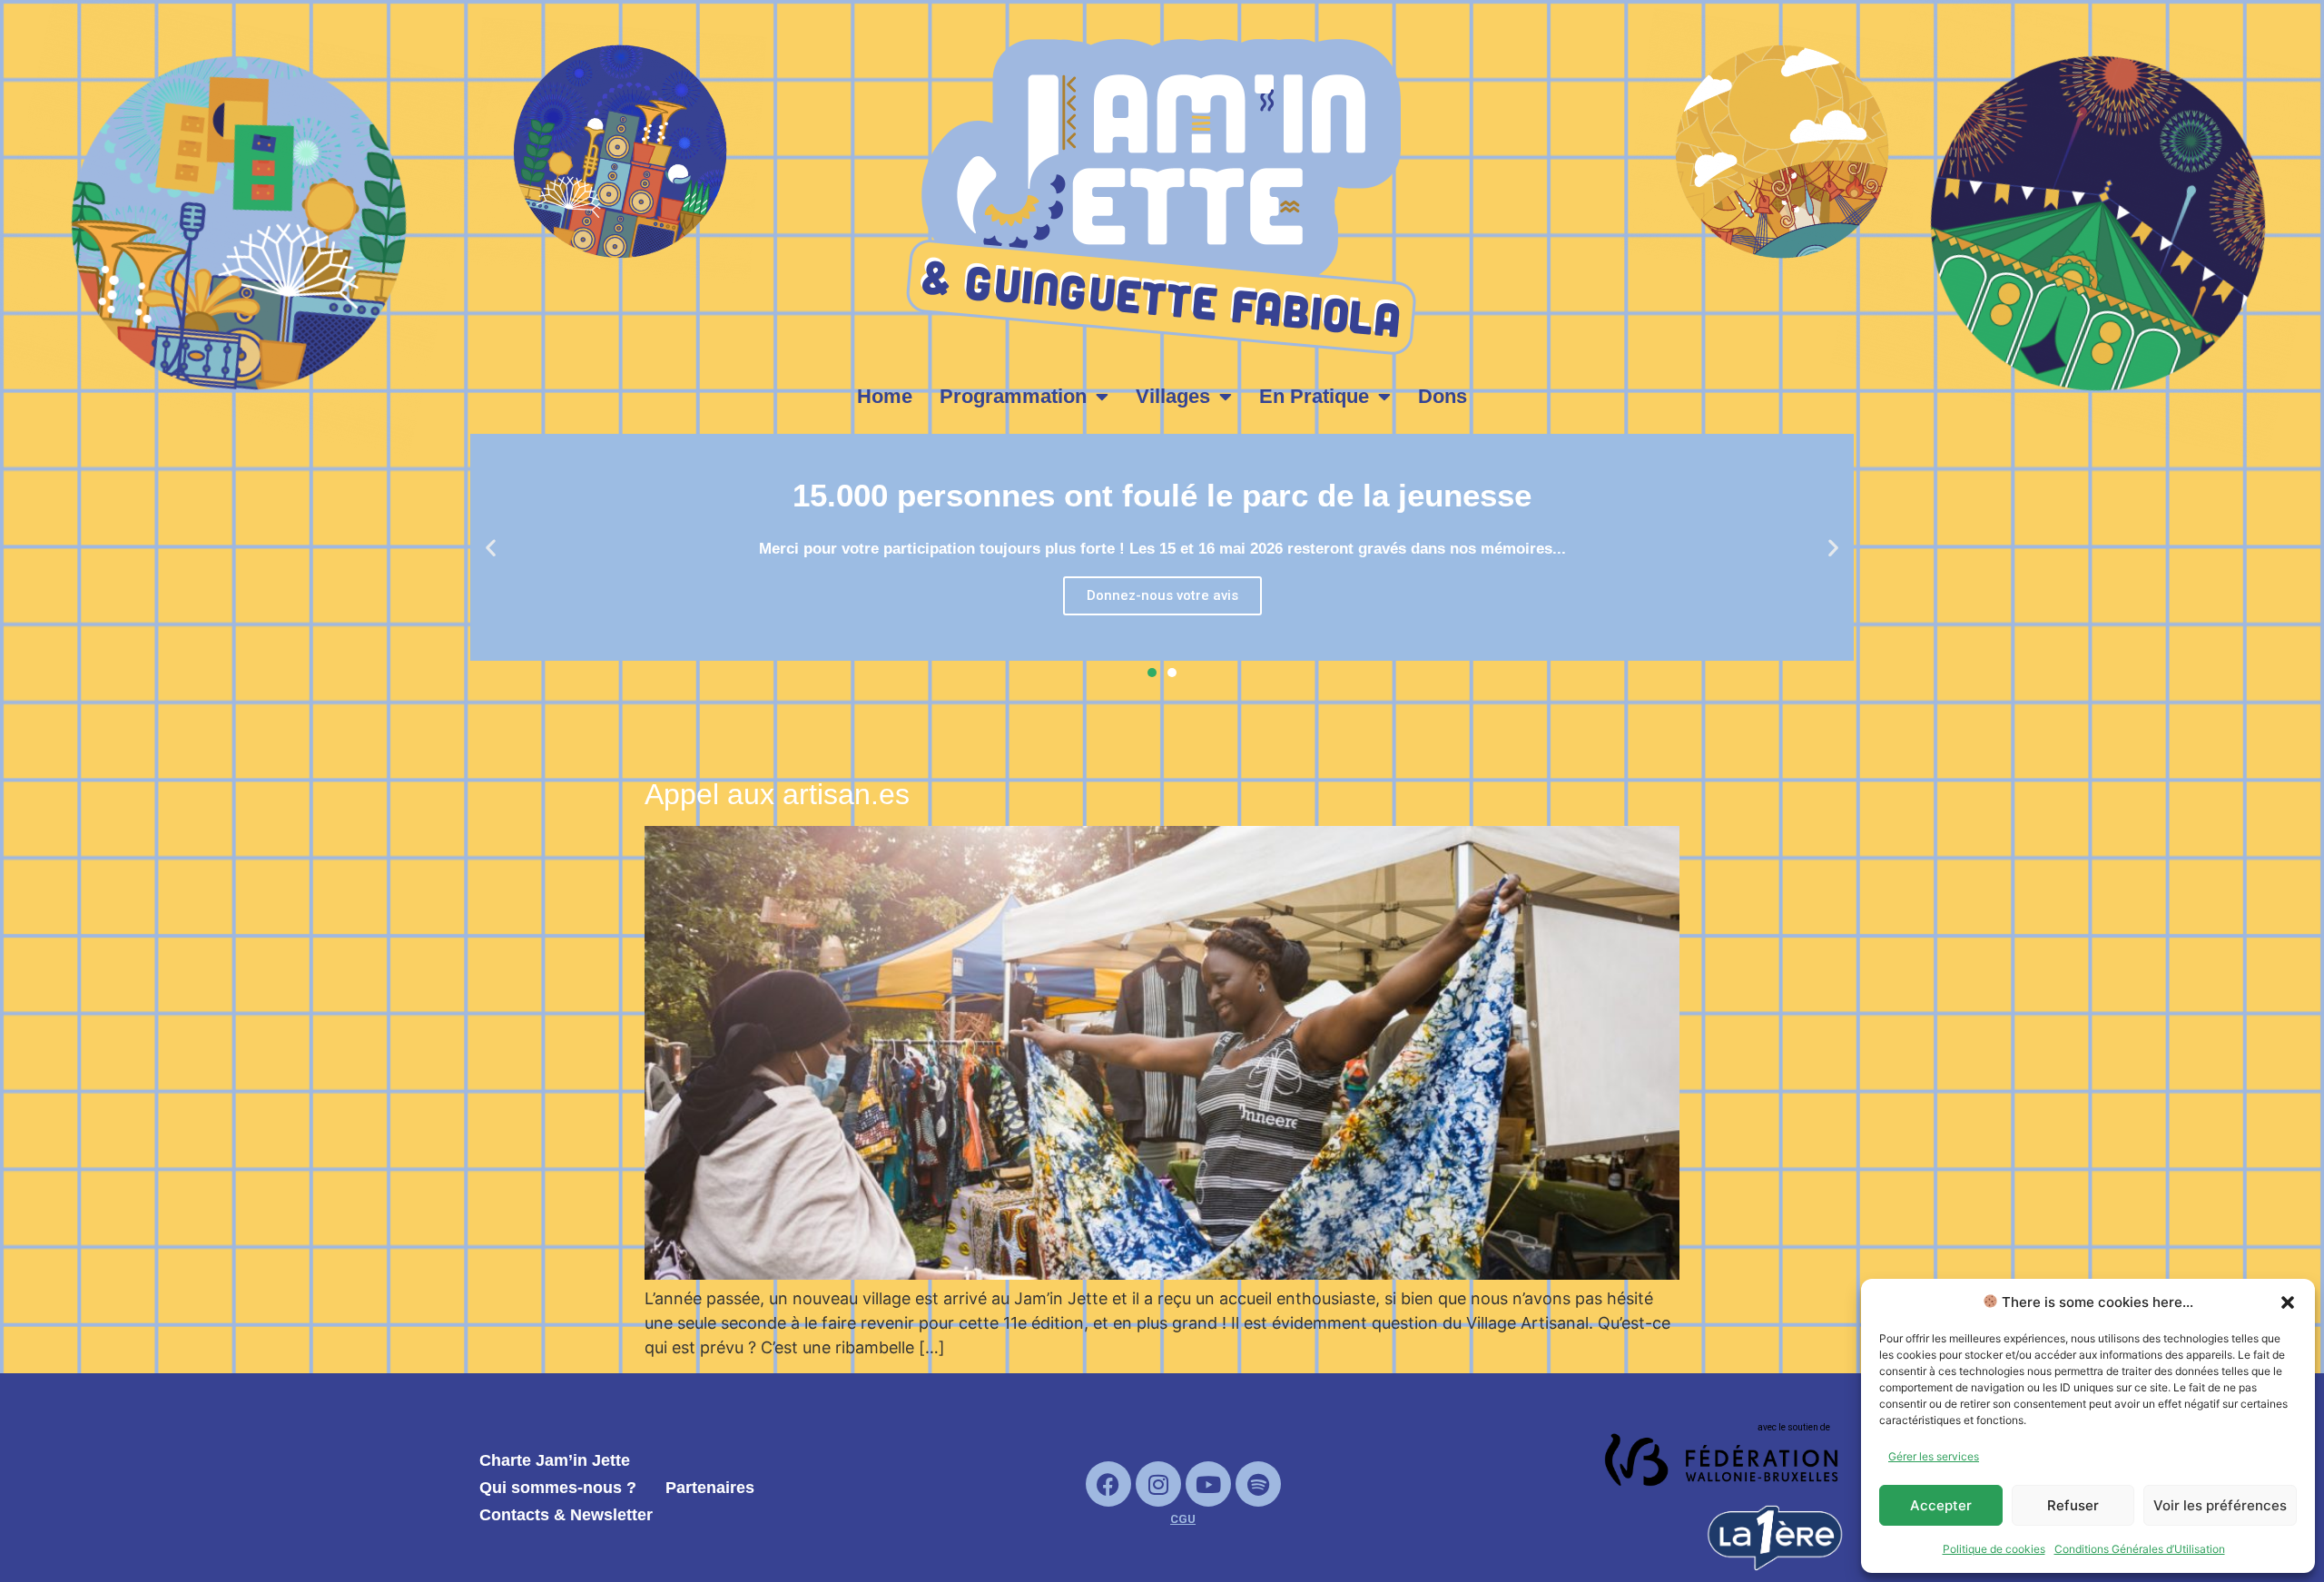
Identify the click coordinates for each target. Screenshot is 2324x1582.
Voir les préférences (2220, 1505)
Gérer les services (1934, 1456)
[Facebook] (1108, 1484)
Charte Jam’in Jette (555, 1460)
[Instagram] (1158, 1484)
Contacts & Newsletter (566, 1515)
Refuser (2073, 1505)
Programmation (1013, 396)
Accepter (1941, 1505)
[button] (2288, 1302)
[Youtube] (1208, 1484)
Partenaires (710, 1488)
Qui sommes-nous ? (558, 1488)
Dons (1443, 396)
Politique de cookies (1994, 1549)
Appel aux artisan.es (777, 794)
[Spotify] (1258, 1484)
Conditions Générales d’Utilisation (2140, 1549)
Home (885, 396)
